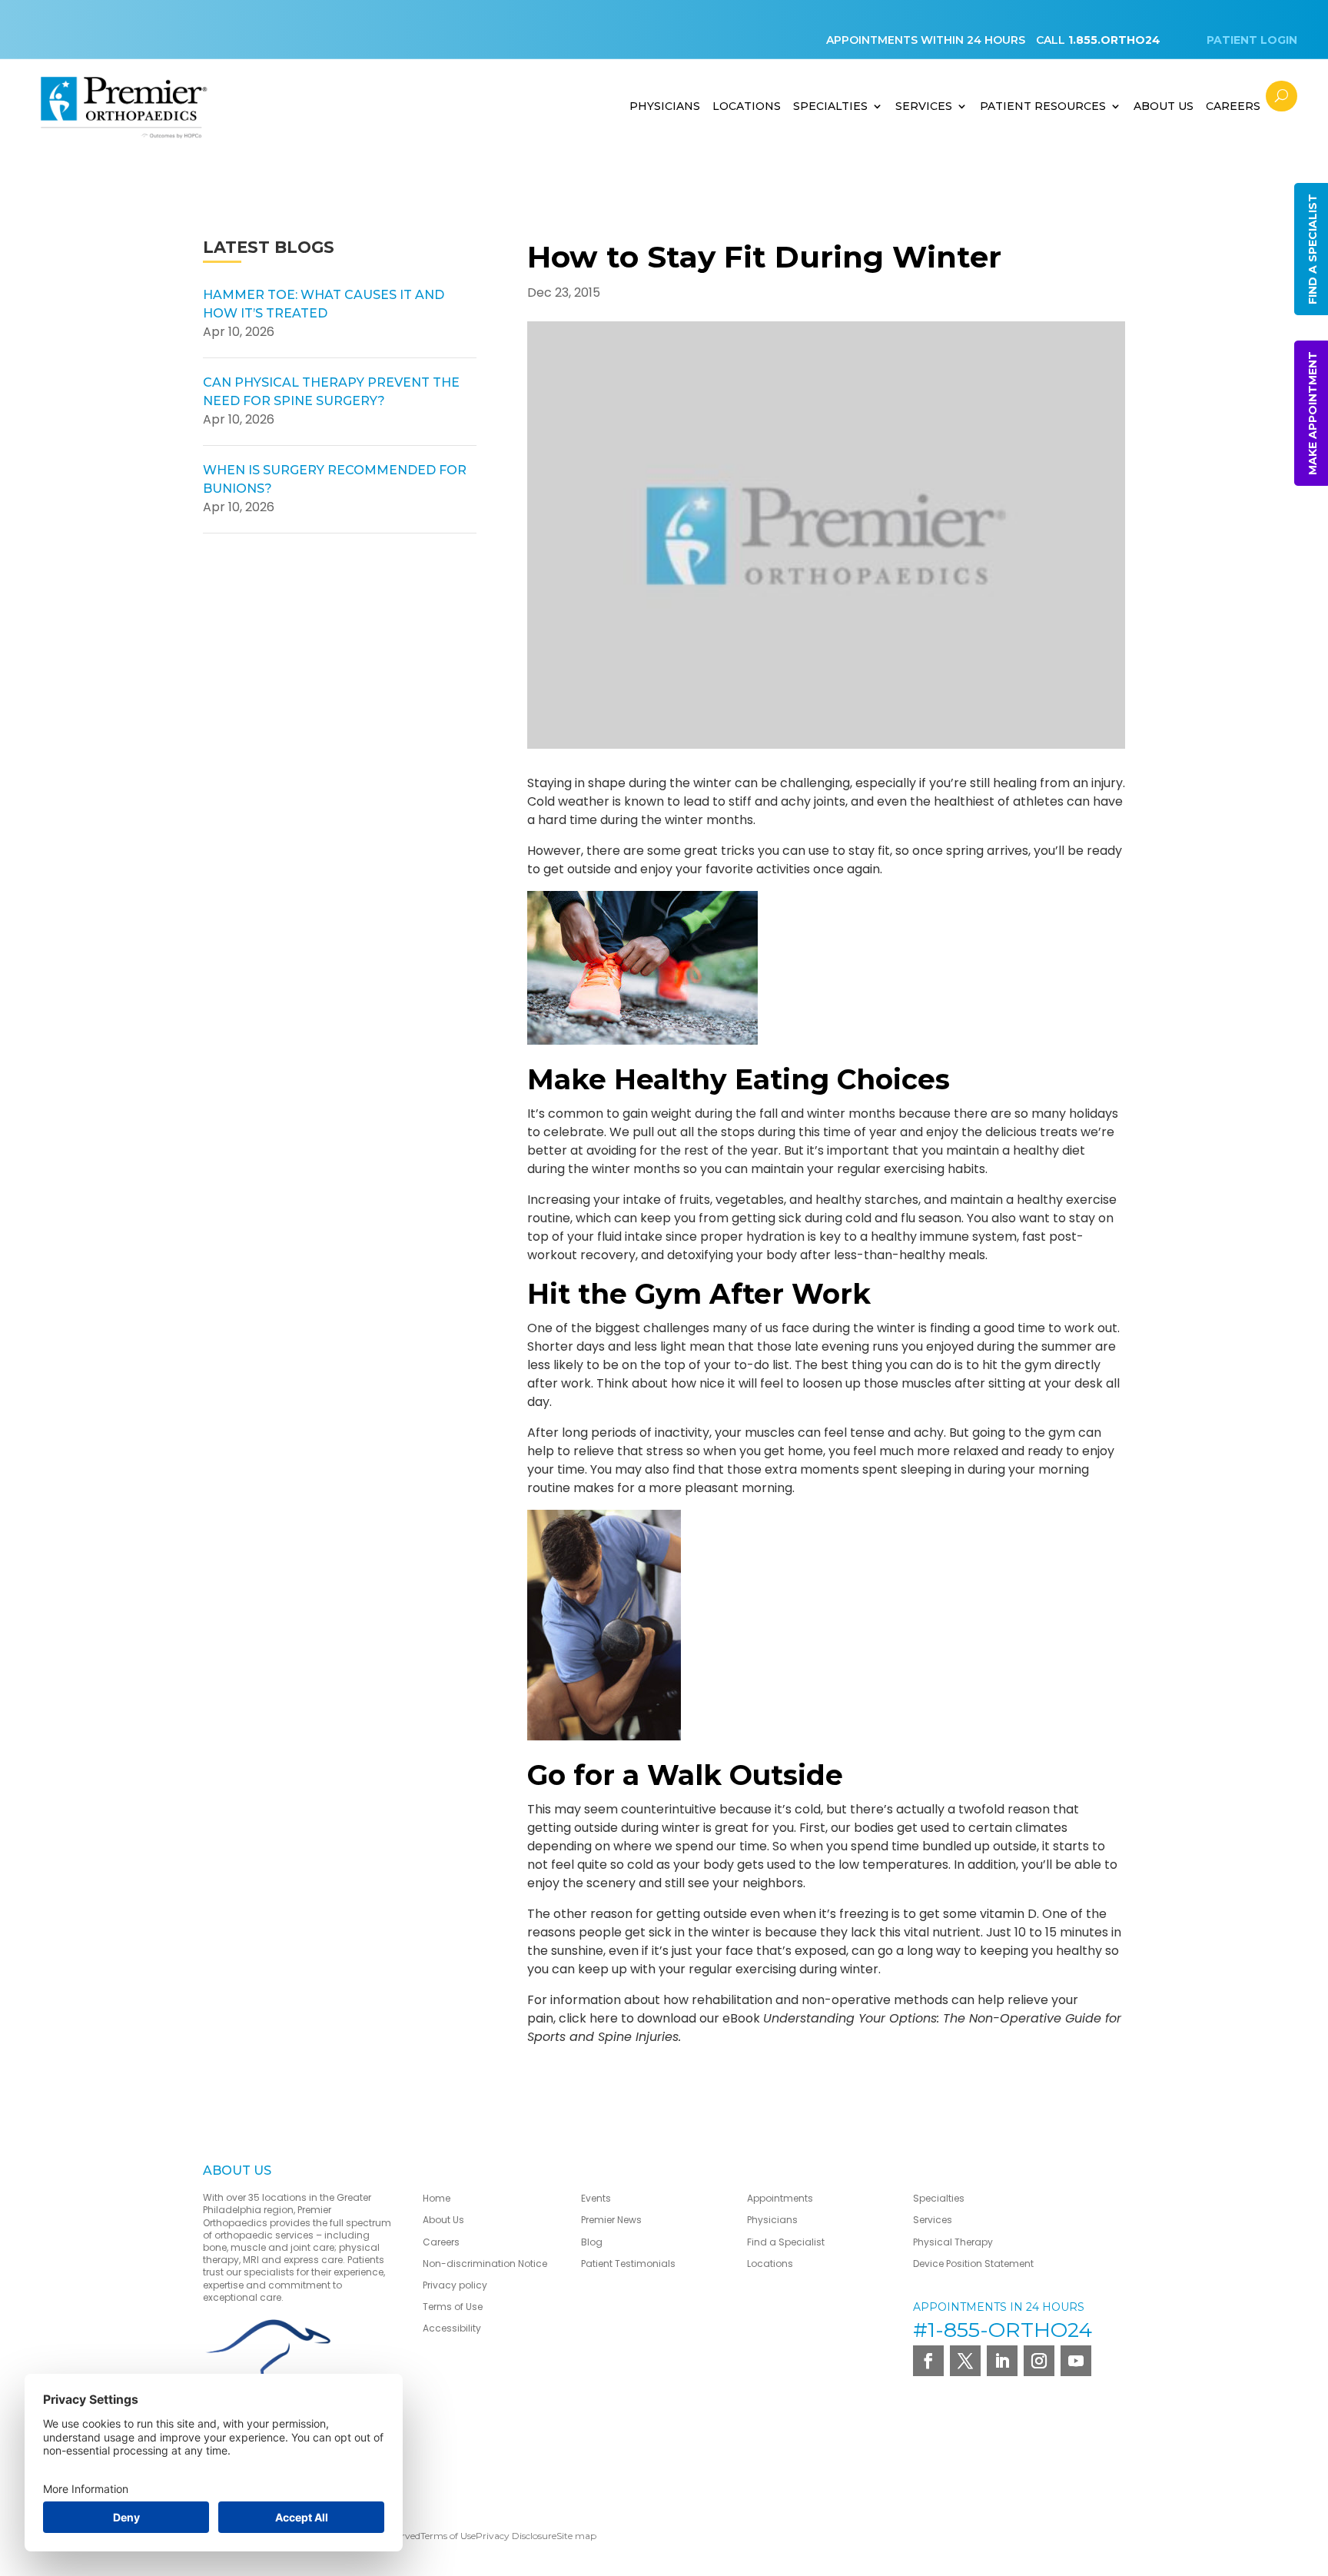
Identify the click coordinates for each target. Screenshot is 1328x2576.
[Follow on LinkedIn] (1002, 2361)
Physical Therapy (953, 2242)
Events (596, 2198)
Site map (576, 2536)
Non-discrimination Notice (485, 2264)
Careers (1233, 106)
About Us (443, 2220)
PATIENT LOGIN (1252, 40)
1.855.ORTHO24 (1114, 40)
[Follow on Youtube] (1076, 2361)
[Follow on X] (965, 2361)
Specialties (830, 106)
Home (437, 2198)
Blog (592, 2242)
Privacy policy (455, 2285)
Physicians (665, 106)
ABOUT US (1164, 106)
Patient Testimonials (628, 2264)
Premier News (611, 2220)
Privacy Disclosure (516, 2536)
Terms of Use (453, 2307)
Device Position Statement (974, 2264)
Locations (747, 106)
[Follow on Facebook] (928, 2361)
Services (924, 106)
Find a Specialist (786, 2242)
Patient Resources (1043, 106)
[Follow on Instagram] (1039, 2361)
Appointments (780, 2198)
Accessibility (452, 2328)
